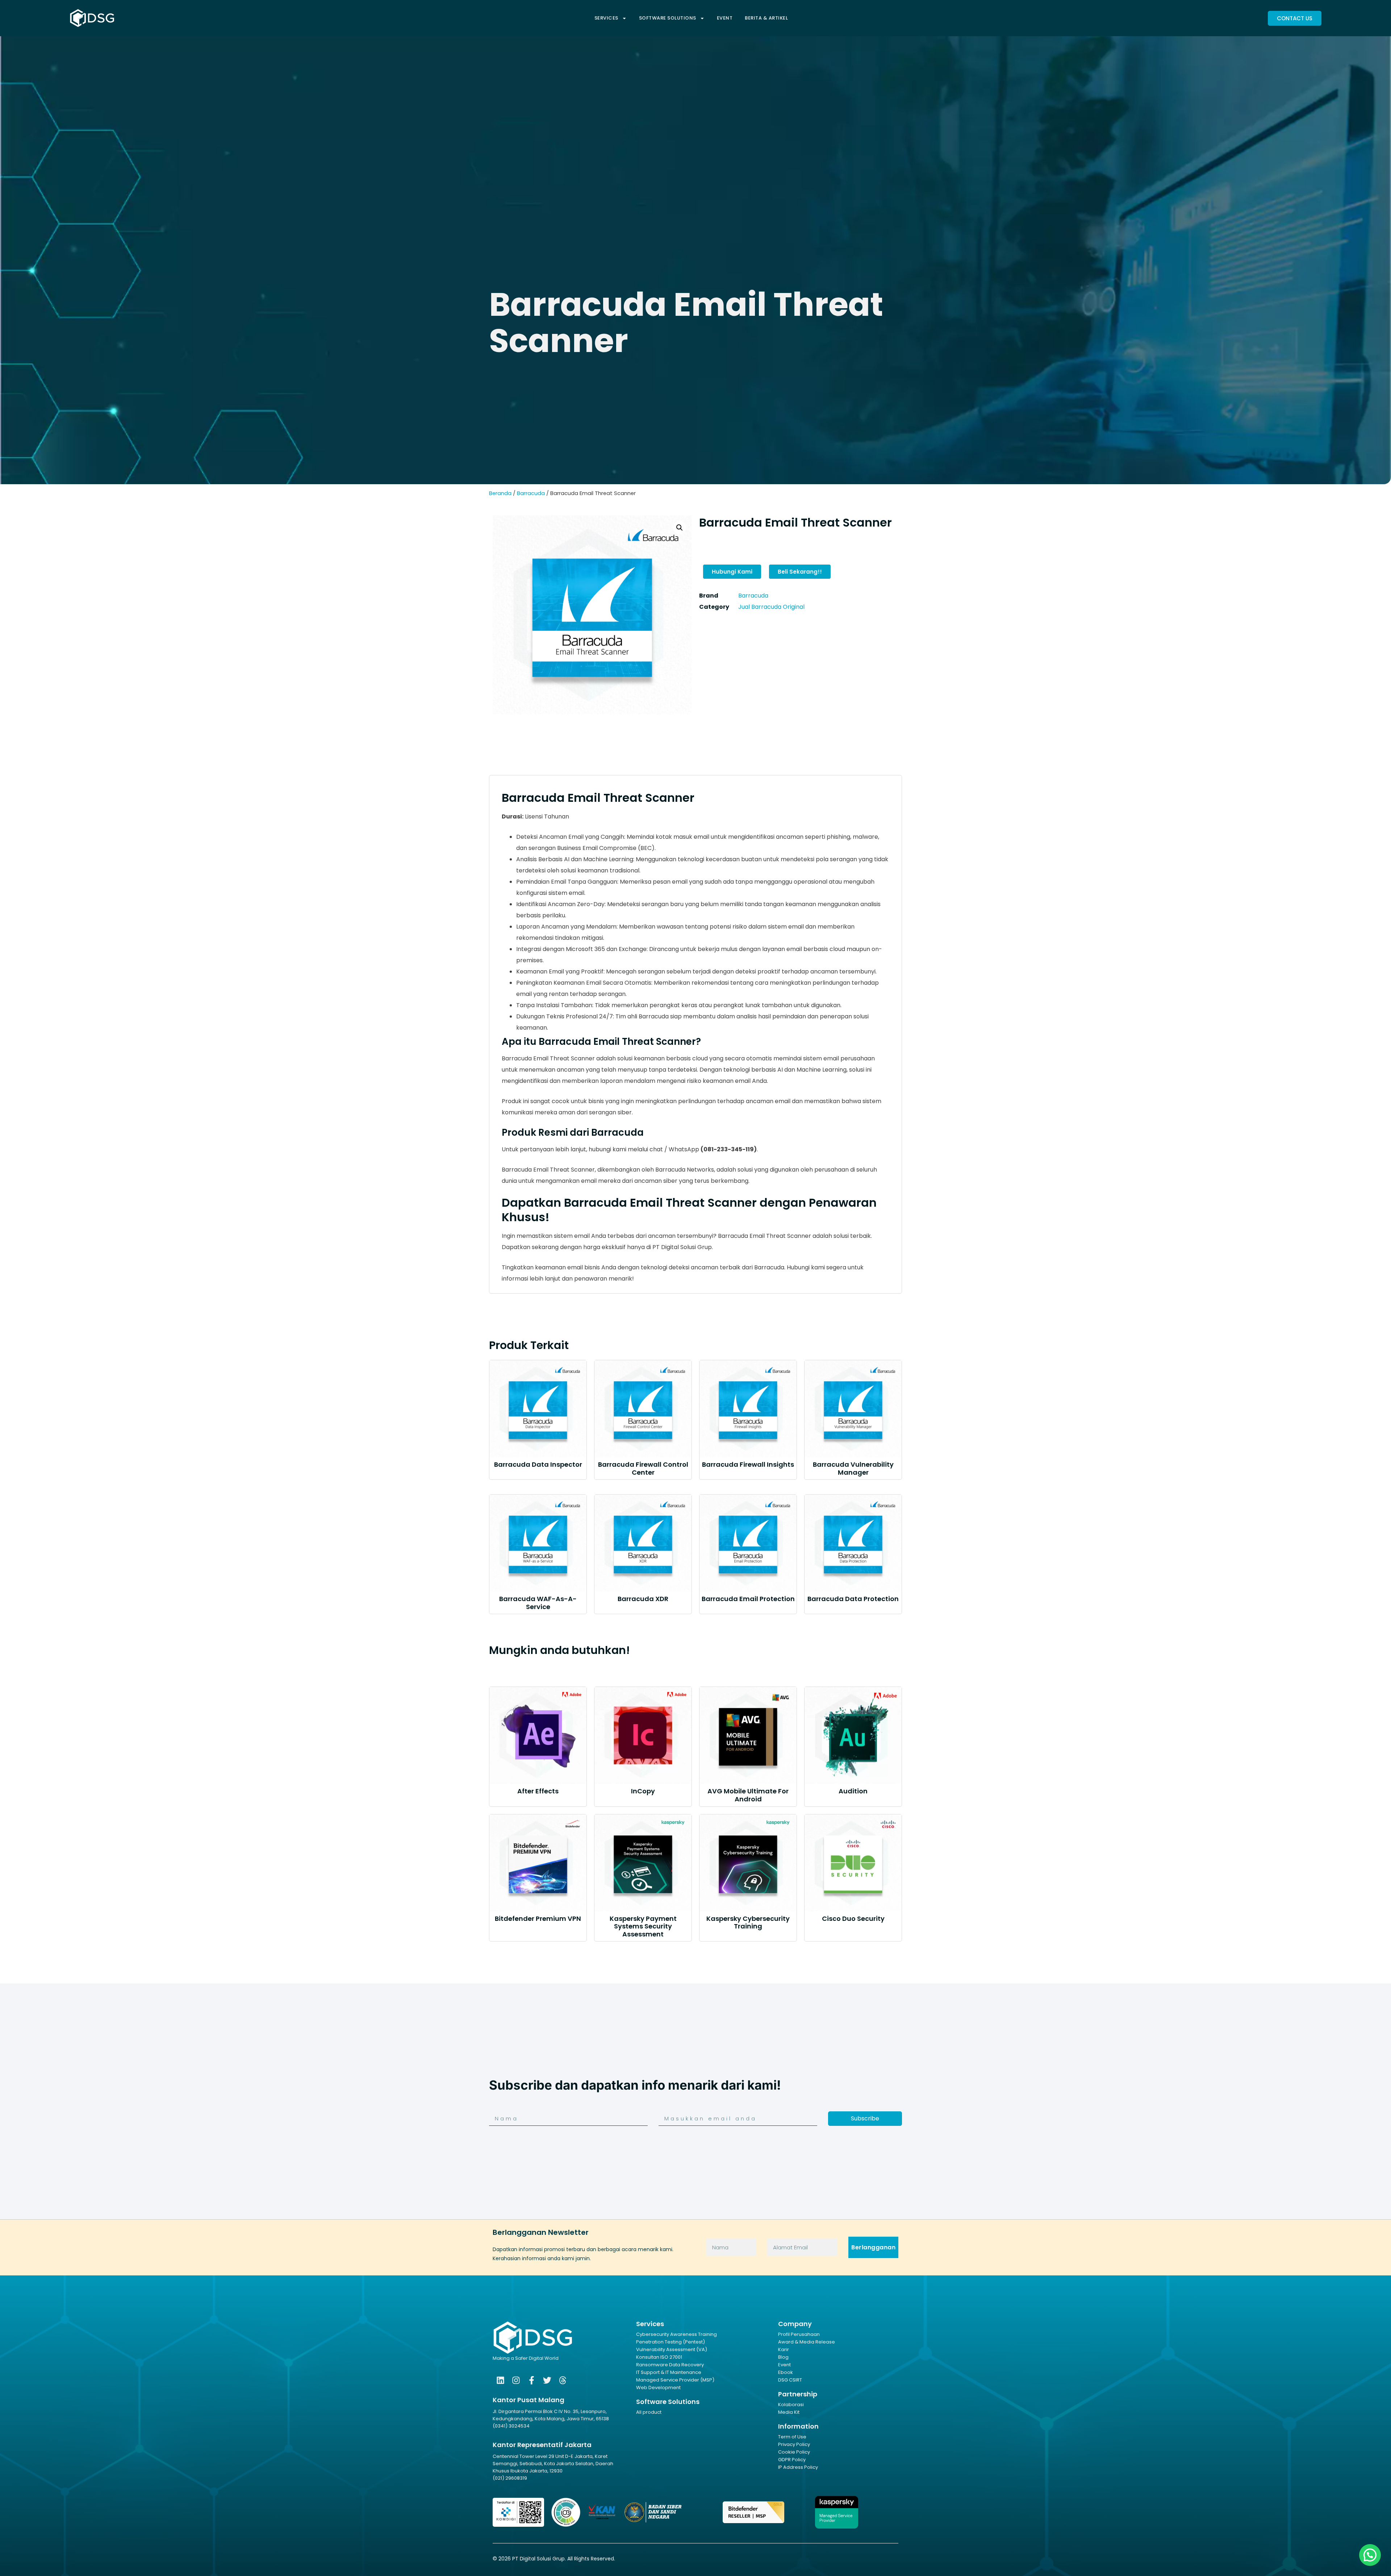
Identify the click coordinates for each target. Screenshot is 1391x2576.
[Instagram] (516, 2380)
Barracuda (531, 493)
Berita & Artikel (766, 18)
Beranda (500, 493)
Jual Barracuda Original (771, 607)
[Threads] (563, 2380)
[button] (680, 528)
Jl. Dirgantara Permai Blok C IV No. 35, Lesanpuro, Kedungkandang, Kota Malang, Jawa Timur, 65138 (551, 2415)
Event (725, 18)
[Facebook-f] (532, 2380)
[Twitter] (547, 2380)
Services (606, 18)
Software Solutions (668, 18)
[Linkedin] (500, 2380)
